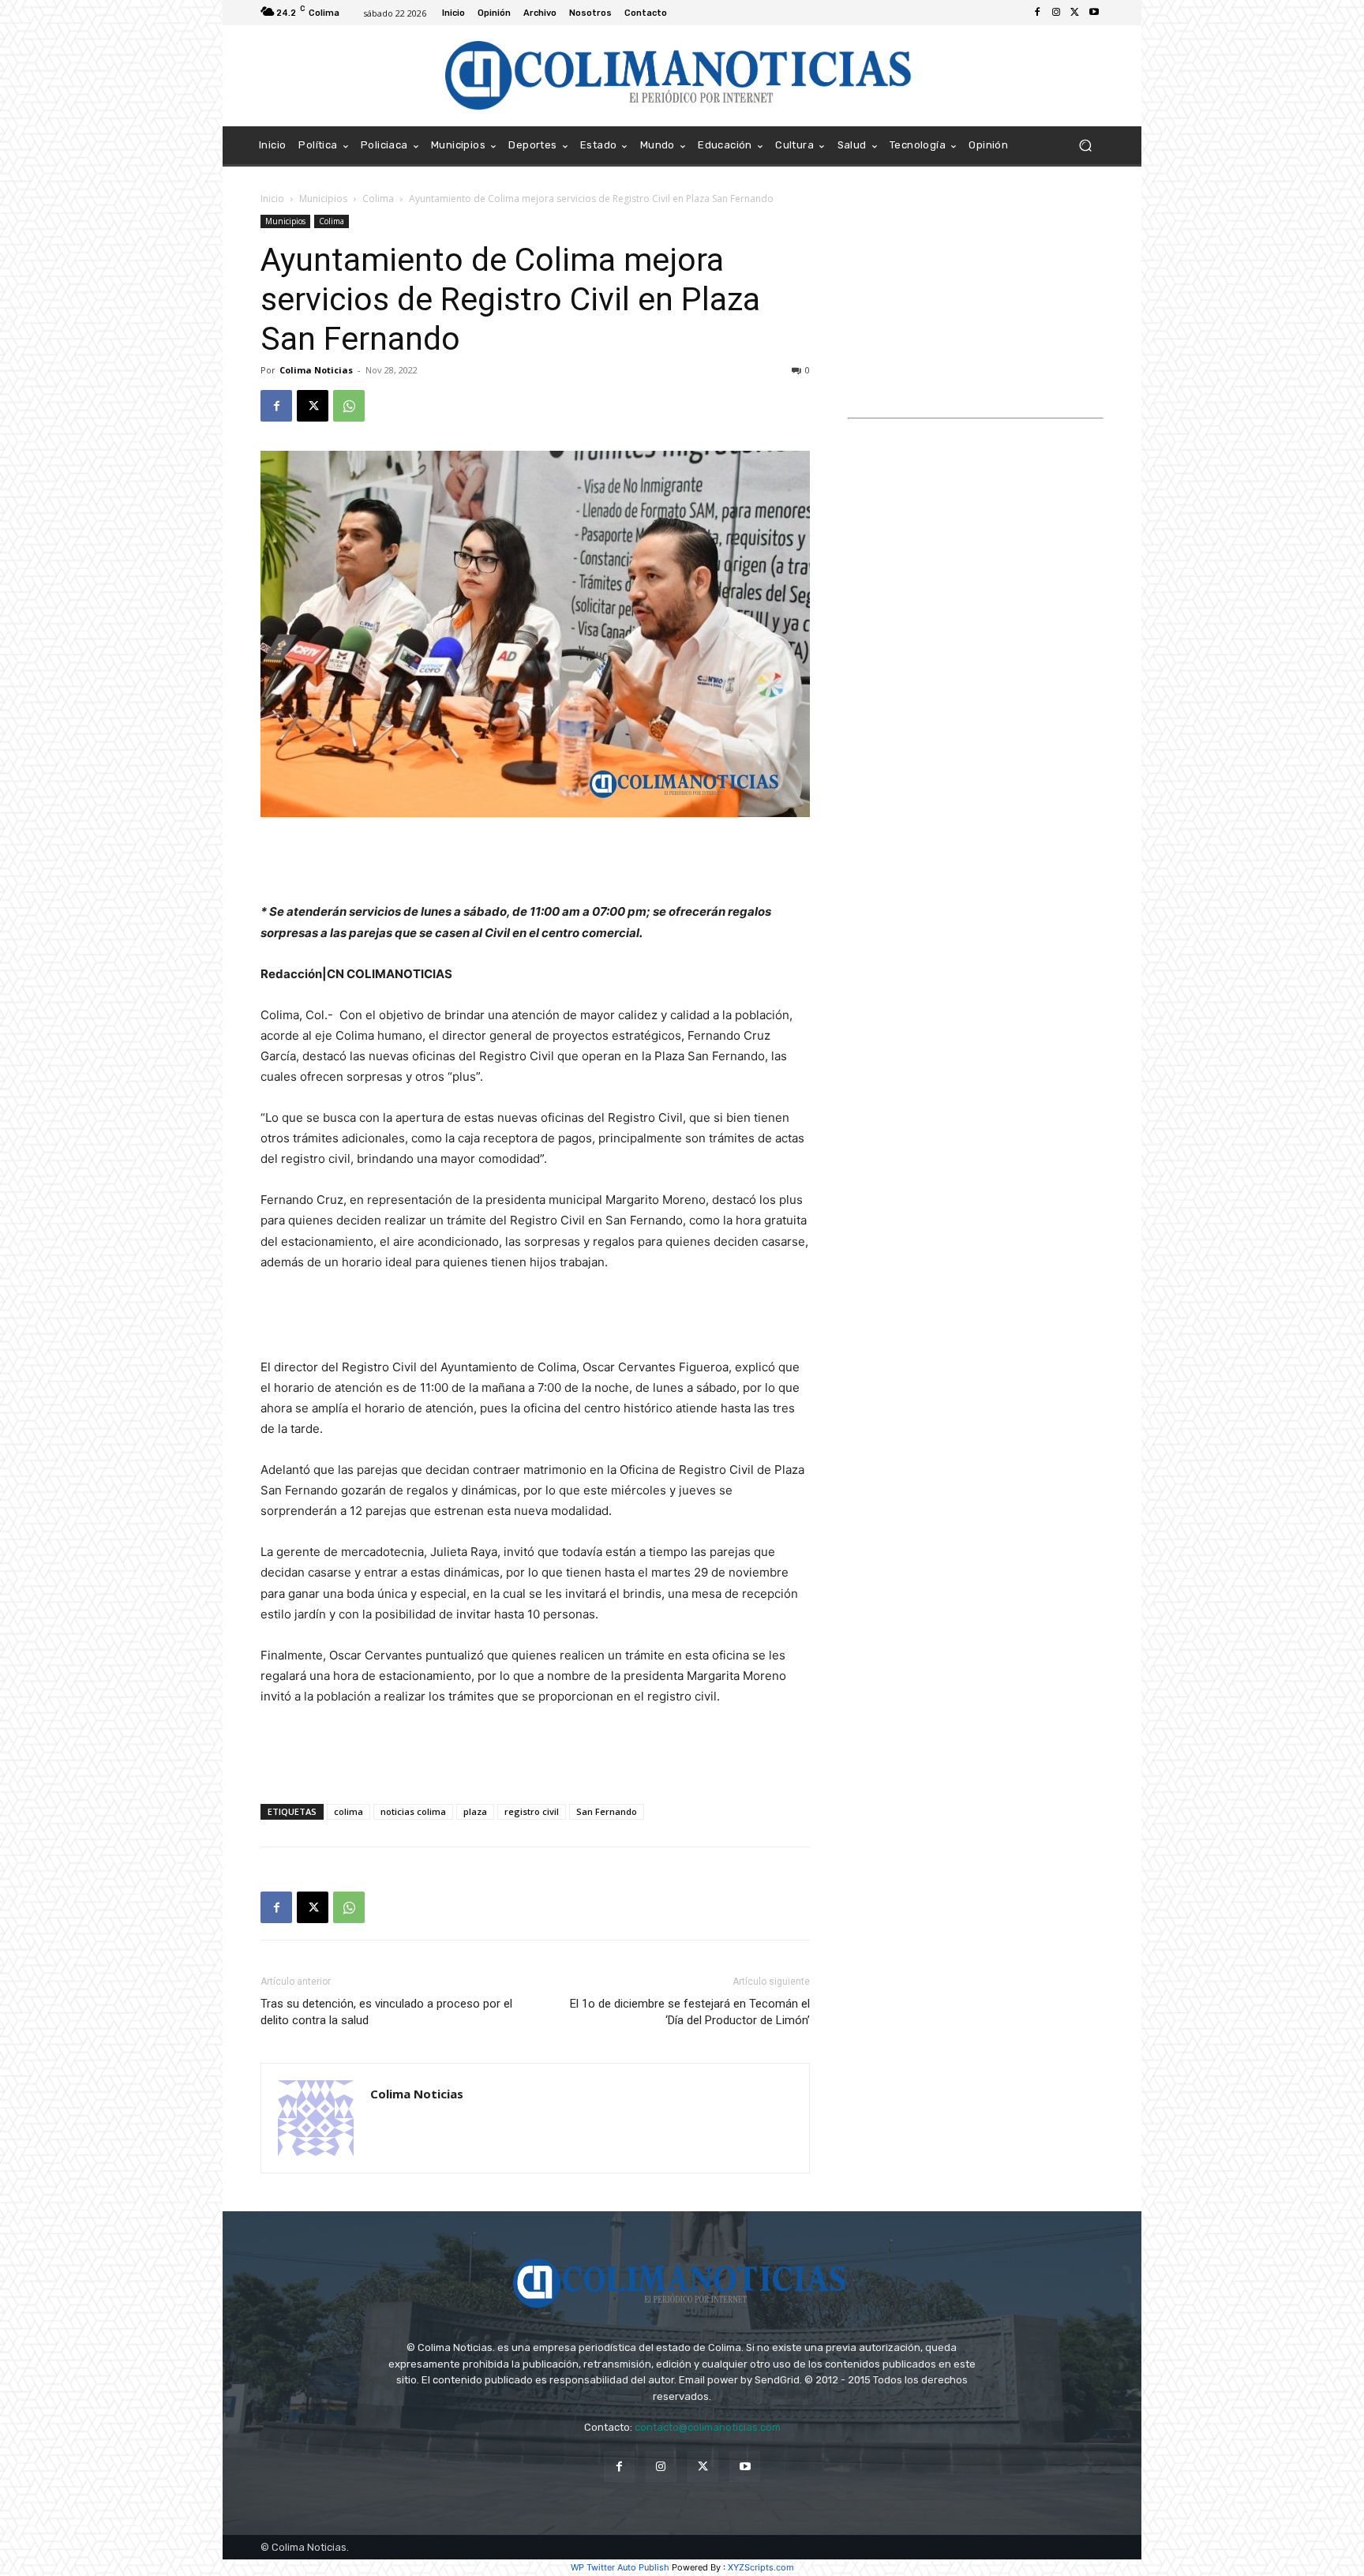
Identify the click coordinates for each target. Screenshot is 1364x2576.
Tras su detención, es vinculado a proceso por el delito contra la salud (386, 2012)
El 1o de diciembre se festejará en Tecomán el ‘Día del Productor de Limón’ (690, 2012)
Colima (378, 199)
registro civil (532, 1811)
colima (348, 1811)
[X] (1075, 13)
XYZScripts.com (761, 2567)
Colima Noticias (316, 370)
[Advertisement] (535, 861)
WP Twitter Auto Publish (620, 2567)
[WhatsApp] (349, 406)
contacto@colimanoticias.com (708, 2427)
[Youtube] (1094, 13)
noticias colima (413, 1811)
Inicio (272, 199)
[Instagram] (1056, 13)
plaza (475, 1811)
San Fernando (607, 1811)
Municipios (323, 199)
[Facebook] (1037, 13)
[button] (1085, 146)
